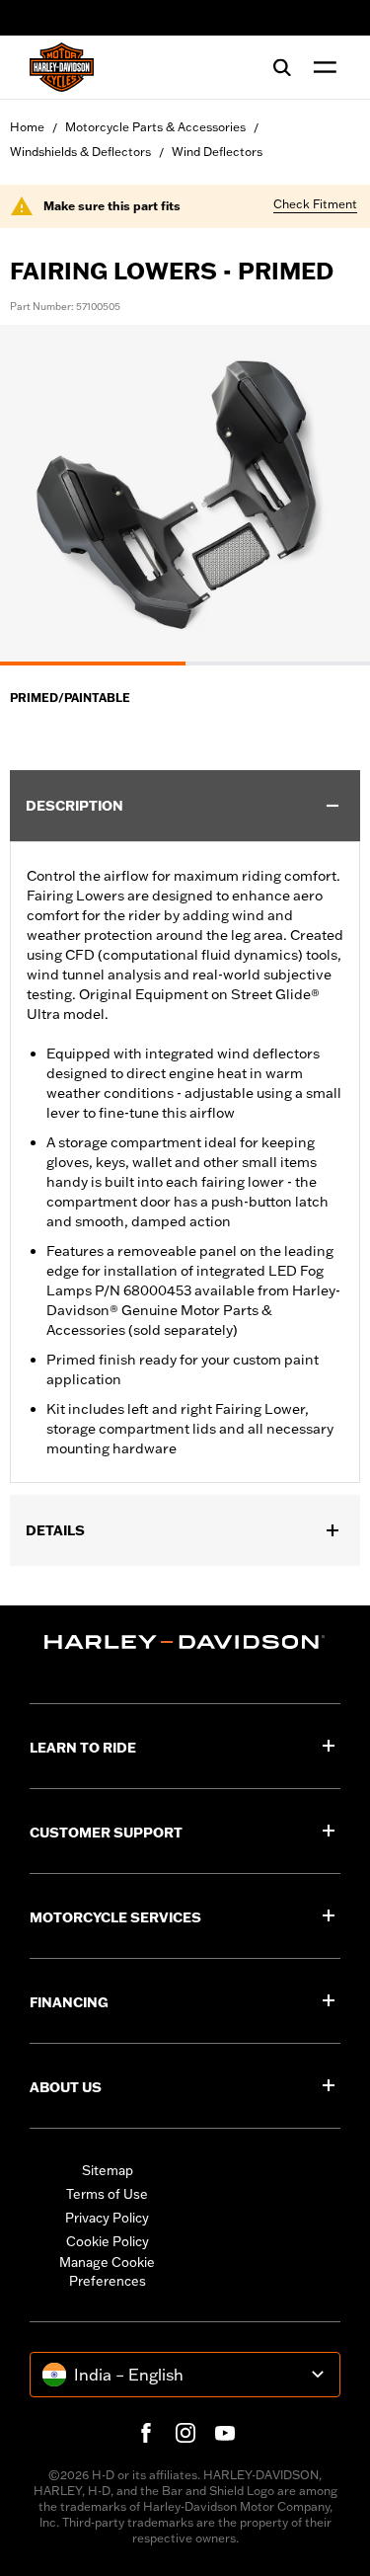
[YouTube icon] (225, 2433)
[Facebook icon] (146, 2433)
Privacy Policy (107, 2218)
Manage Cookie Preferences (107, 2272)
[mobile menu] (321, 67)
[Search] (282, 67)
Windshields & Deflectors (80, 152)
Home (27, 127)
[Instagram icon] (185, 2433)
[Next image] (331, 495)
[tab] (93, 664)
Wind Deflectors (217, 152)
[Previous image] (39, 495)
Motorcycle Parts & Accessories (155, 127)
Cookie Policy (108, 2241)
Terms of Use (107, 2194)
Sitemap (108, 2170)
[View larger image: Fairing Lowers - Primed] (185, 492)
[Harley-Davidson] (185, 1642)
